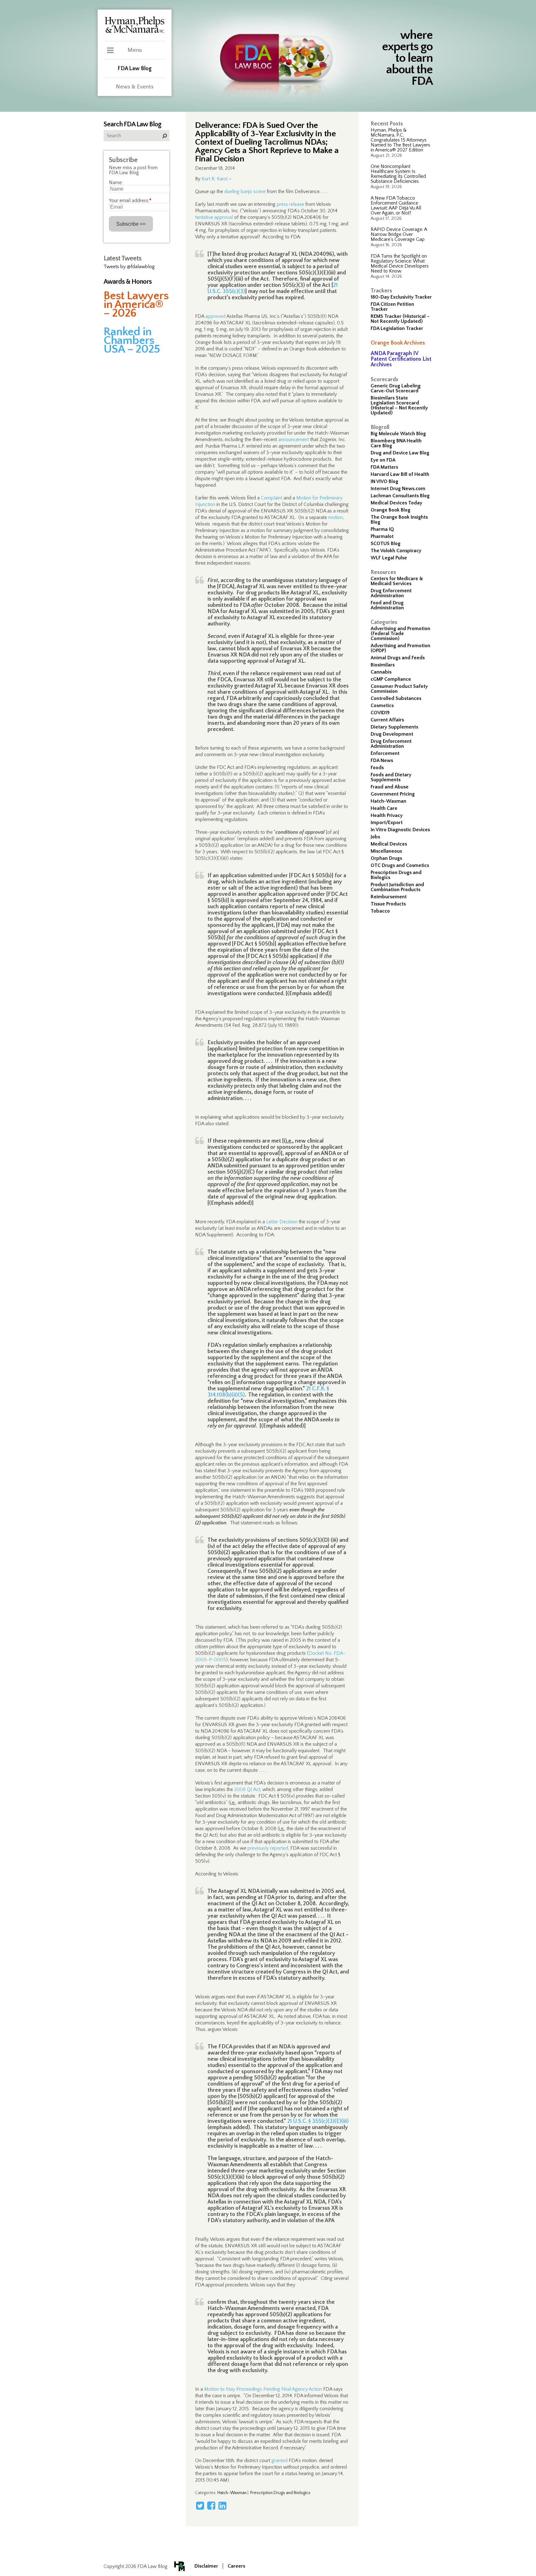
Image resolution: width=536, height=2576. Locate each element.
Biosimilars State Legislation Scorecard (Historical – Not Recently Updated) (399, 405)
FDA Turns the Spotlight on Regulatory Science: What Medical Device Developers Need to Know (400, 264)
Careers (236, 2566)
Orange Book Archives (398, 343)
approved (215, 316)
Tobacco (380, 911)
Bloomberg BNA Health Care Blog (396, 443)
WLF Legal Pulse (389, 558)
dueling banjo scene (245, 192)
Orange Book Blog (391, 510)
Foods (377, 768)
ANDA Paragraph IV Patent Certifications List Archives (401, 359)
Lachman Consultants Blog (400, 496)
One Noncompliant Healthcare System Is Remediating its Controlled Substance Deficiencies (398, 174)
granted (279, 2461)
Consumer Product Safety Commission (399, 689)
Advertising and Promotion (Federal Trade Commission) (400, 634)
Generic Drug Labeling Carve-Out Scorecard (396, 388)
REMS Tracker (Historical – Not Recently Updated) (400, 319)
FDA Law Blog (135, 69)
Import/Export (387, 823)
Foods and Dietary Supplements (391, 777)
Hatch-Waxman (389, 801)
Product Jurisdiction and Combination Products (397, 887)
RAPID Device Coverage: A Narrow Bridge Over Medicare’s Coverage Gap (399, 234)
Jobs (375, 837)
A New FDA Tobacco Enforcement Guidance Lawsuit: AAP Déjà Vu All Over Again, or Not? (396, 205)
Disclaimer (206, 2566)
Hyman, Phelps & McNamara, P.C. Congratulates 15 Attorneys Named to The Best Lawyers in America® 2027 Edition (400, 140)
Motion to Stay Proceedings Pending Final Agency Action (263, 2389)
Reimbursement (389, 897)
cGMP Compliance (391, 679)
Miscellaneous (386, 851)
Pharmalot (382, 536)
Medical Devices (389, 844)
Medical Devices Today (396, 503)
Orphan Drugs (386, 858)
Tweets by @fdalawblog (129, 267)
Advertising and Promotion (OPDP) (400, 648)
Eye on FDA (383, 460)
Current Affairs (387, 720)
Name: (116, 183)
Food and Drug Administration (387, 605)
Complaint (272, 498)
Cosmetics (382, 706)
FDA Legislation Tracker (397, 328)
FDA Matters (384, 467)
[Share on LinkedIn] (222, 2506)
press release (290, 204)
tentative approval (214, 217)
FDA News (382, 760)
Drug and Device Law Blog (400, 453)
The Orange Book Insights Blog (399, 520)
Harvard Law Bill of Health (400, 474)
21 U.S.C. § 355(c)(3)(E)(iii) (318, 2121)
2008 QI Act (247, 1789)
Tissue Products (388, 904)
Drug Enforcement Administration (391, 593)
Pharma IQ (382, 529)
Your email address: (130, 201)
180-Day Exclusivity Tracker (401, 297)
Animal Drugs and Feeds (398, 658)
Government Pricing (393, 794)
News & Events (135, 87)
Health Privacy (387, 815)
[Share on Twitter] (200, 2506)
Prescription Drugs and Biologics (396, 875)
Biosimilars (383, 665)
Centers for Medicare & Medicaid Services (397, 581)
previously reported (268, 1848)
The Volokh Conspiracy (396, 551)
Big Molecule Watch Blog (398, 434)
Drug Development (392, 734)
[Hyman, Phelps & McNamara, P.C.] (135, 32)
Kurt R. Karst (215, 179)
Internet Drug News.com (398, 489)
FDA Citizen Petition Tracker (392, 307)
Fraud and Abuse (390, 787)
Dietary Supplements (394, 727)
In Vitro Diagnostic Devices (400, 830)
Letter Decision (282, 1222)
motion (335, 517)
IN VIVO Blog (384, 481)
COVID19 (380, 713)
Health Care (384, 808)
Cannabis (381, 672)
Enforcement (385, 753)
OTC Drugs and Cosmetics (400, 865)
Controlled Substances (396, 698)
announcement (294, 440)
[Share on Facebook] (211, 2506)
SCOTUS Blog (386, 544)
